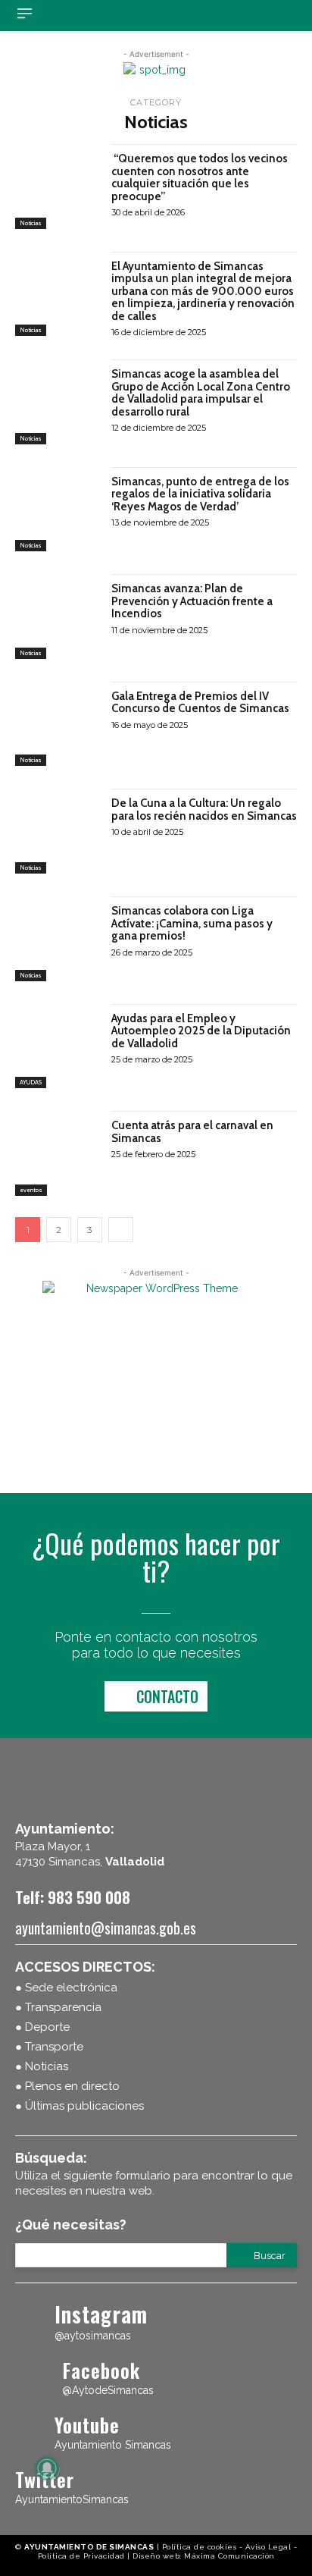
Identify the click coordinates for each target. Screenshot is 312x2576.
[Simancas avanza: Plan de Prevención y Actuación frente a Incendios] (58, 617)
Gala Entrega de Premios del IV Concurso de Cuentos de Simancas (200, 703)
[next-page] (121, 1230)
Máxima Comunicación (229, 2556)
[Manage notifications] (47, 2468)
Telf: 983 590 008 (73, 1897)
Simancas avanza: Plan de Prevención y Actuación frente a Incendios (192, 601)
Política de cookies (200, 2547)
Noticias (31, 223)
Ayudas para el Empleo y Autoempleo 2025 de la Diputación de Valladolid (201, 1031)
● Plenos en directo (67, 2086)
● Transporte (49, 2047)
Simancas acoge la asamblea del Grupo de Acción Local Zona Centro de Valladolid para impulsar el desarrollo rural (201, 393)
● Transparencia (58, 2007)
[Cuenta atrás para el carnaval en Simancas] (58, 1153)
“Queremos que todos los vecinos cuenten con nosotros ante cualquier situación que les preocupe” (200, 177)
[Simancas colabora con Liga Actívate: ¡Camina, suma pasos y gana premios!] (58, 939)
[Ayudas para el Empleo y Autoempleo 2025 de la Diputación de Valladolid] (58, 1046)
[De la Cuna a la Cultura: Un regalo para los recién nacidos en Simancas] (58, 831)
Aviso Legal (268, 2547)
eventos (31, 1190)
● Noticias (42, 2066)
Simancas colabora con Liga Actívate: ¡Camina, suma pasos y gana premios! (192, 923)
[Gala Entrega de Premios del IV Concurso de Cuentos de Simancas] (58, 724)
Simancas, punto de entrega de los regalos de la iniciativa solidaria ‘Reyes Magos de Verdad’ (200, 494)
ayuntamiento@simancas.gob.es (106, 1928)
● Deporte (42, 2027)
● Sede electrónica (66, 1988)
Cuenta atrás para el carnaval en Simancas (192, 1132)
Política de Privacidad (81, 2556)
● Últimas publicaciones (80, 2106)
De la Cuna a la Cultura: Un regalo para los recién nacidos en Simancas (204, 810)
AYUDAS (31, 1082)
